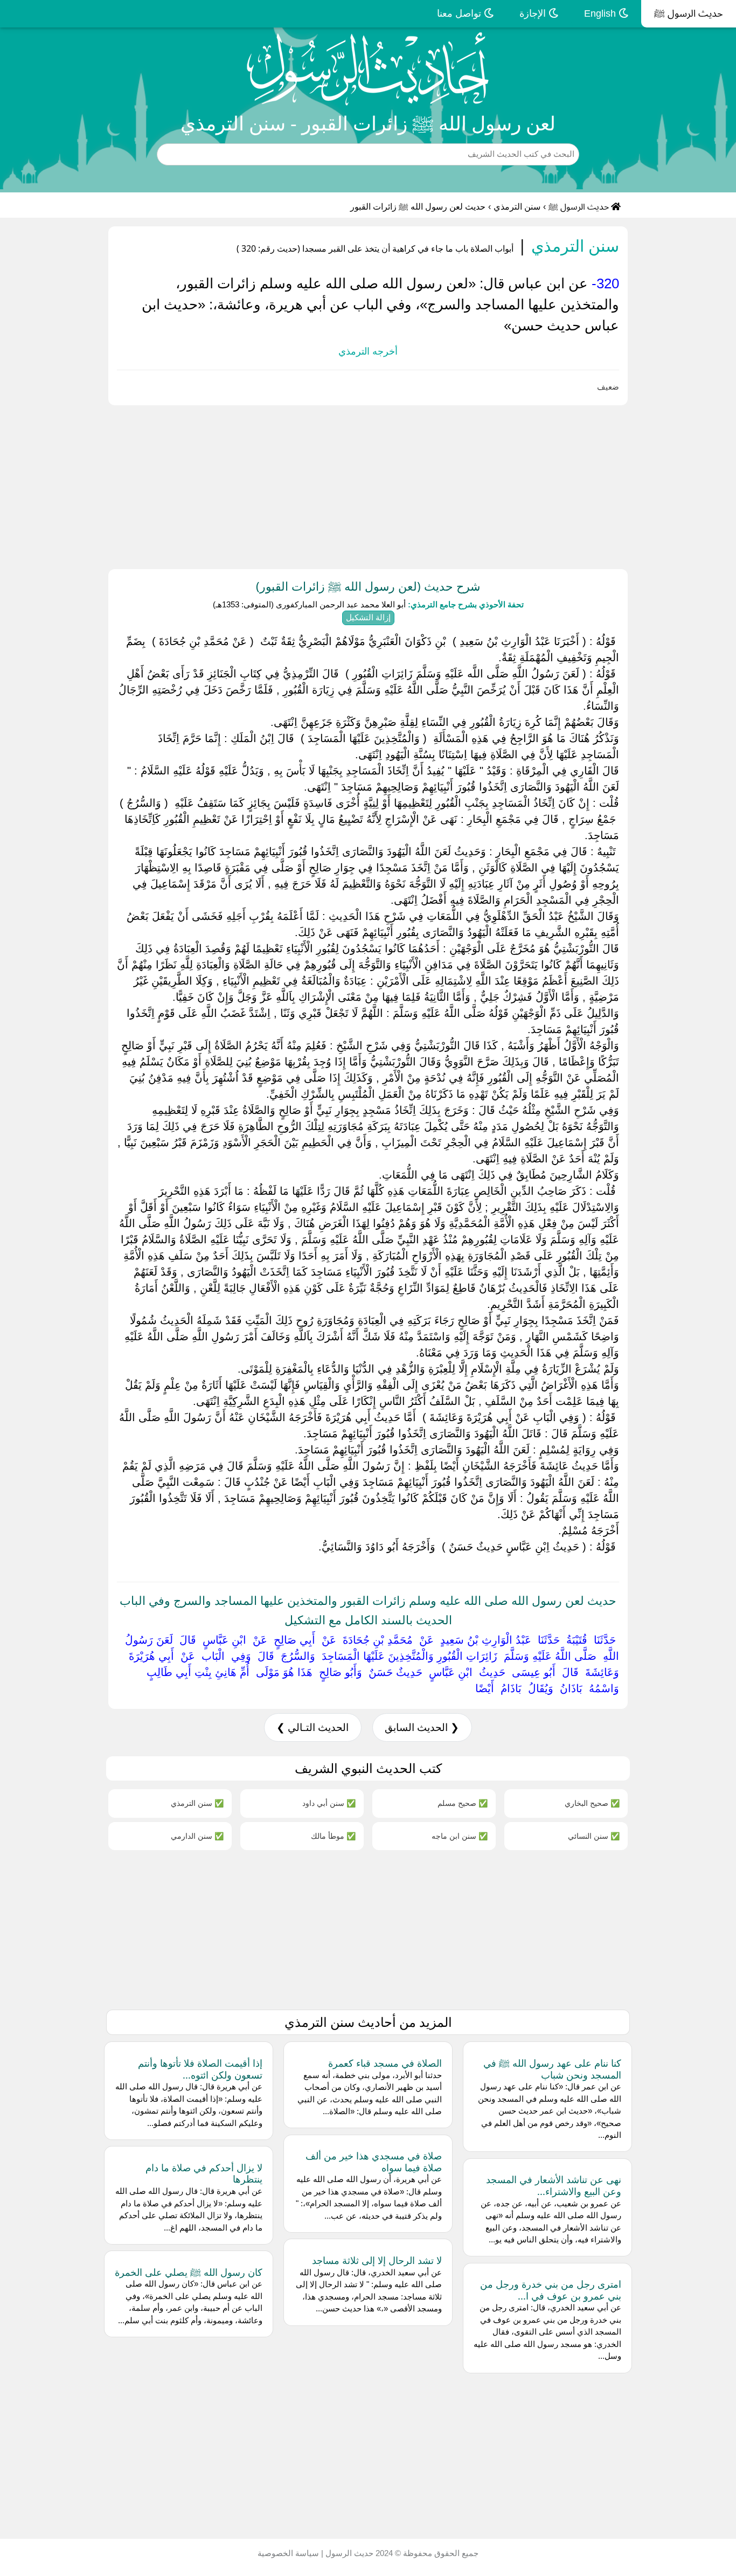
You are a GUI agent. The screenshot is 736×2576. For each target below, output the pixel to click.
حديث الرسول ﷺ (689, 13)
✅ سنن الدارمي (197, 1836)
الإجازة (534, 13)
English (601, 13)
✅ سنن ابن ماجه (460, 1836)
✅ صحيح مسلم (463, 1803)
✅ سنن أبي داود (329, 1803)
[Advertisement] (413, 485)
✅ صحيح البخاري (592, 1803)
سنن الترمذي (517, 207)
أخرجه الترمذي (368, 351)
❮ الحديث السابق (422, 1727)
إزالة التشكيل (368, 617)
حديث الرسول (348, 2553)
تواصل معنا (460, 13)
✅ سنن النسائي (594, 1836)
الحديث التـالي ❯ (313, 1727)
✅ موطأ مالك (333, 1836)
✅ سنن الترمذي (197, 1803)
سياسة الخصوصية (288, 2553)
